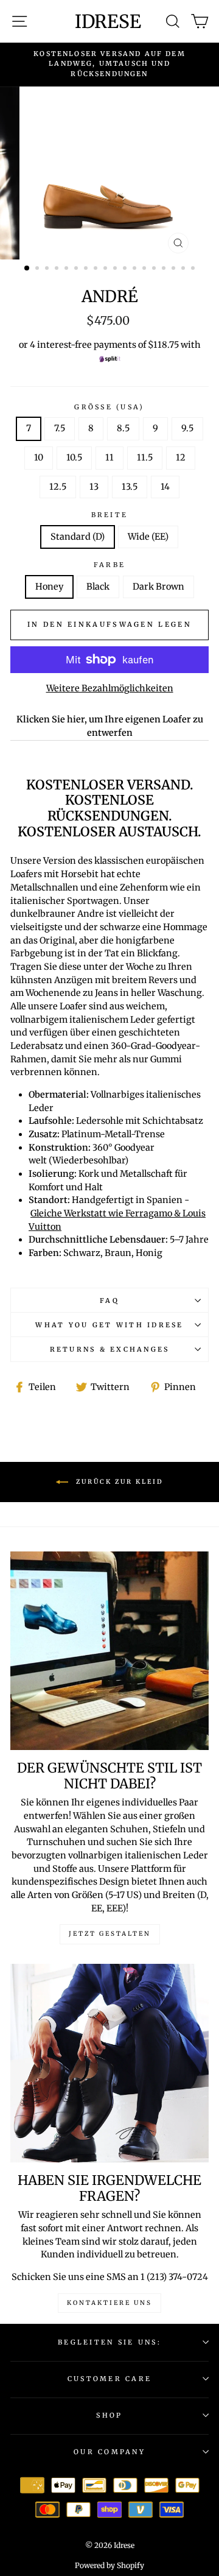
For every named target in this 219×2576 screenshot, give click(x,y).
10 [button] (116, 269)
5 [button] (68, 269)
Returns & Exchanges (110, 1349)
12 (181, 457)
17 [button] (184, 269)
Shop (109, 2415)
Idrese (108, 21)
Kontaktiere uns (109, 2303)
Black (98, 587)
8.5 (123, 428)
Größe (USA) (109, 407)
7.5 (60, 428)
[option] (109, 64)
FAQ (109, 1300)
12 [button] (136, 269)
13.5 (130, 487)
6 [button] (77, 269)
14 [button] (155, 269)
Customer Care (109, 2379)
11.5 (145, 457)
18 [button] (194, 269)
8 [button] (97, 269)
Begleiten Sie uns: (109, 2342)
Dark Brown (158, 587)
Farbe (109, 565)
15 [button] (165, 269)
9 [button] (106, 269)
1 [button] (27, 269)
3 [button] (48, 269)
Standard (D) (78, 537)
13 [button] (145, 269)
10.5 (74, 457)
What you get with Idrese (109, 1325)
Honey (49, 587)
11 (109, 457)
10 (39, 457)
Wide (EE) (148, 537)
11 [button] (126, 269)
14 (165, 487)
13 (94, 487)
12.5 (58, 487)
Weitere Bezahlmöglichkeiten (110, 688)
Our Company (109, 2452)
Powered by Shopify (109, 2565)
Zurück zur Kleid (118, 1482)
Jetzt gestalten (110, 1934)
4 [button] (58, 269)
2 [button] (38, 269)
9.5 (187, 428)
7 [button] (87, 269)
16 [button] (175, 269)
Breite (110, 515)
